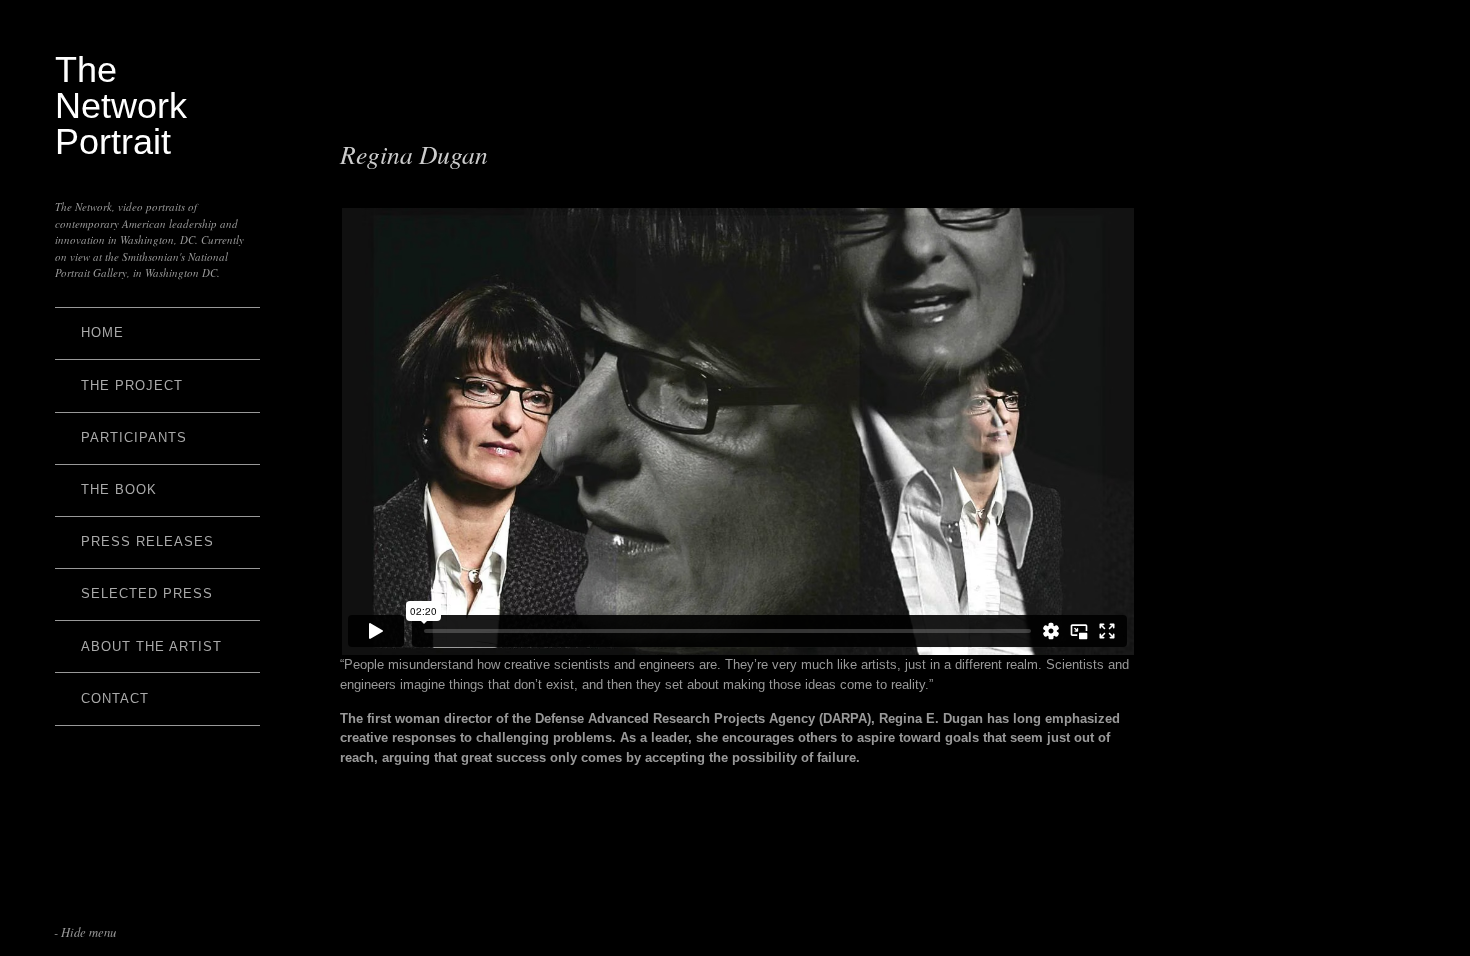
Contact (115, 698)
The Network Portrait (121, 105)
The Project (132, 385)
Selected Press (147, 593)
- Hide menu (85, 931)
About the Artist (151, 646)
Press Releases (147, 541)
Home (102, 332)
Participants (134, 437)
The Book (119, 489)
